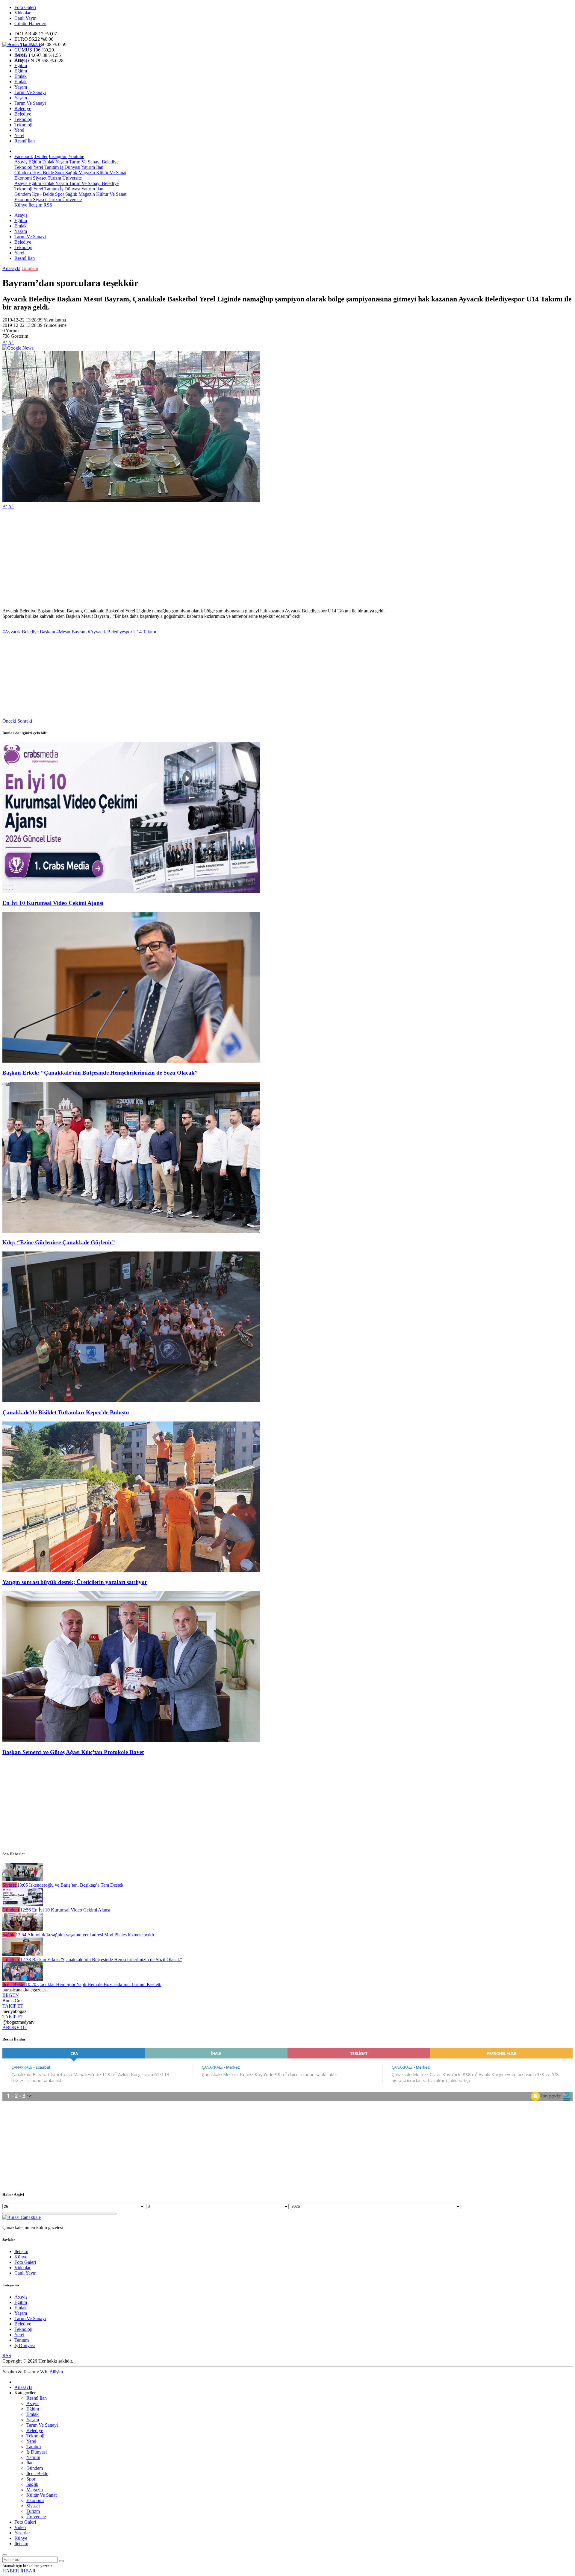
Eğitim (21, 65)
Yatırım (88, 167)
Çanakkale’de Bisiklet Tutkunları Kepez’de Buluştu (66, 1412)
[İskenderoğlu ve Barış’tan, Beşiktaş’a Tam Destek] (23, 1880)
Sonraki (25, 721)
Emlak (21, 76)
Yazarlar (22, 2533)
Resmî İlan (25, 141)
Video (20, 2527)
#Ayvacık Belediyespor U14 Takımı (122, 632)
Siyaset (39, 178)
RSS (48, 205)
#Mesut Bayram (71, 632)
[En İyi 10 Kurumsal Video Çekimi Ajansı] (131, 891)
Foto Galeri (25, 7)
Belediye (23, 109)
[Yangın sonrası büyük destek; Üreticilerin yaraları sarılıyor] (131, 1571)
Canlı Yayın (25, 18)
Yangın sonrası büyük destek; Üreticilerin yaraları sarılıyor (75, 1582)
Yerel (19, 130)
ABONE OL (15, 2027)
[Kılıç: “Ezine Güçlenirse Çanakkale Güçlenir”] (131, 1231)
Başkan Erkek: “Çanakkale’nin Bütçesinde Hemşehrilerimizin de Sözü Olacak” (100, 1073)
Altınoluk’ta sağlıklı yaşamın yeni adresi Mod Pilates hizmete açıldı (85, 1935)
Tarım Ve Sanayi (30, 92)
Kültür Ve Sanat (111, 173)
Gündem (23, 173)
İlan (99, 167)
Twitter (41, 156)
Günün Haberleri (30, 23)
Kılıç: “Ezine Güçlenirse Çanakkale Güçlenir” (59, 1242)
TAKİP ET (13, 2006)
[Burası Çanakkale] (22, 44)
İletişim (35, 205)
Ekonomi (23, 178)
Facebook (24, 156)
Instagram (58, 156)
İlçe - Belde (42, 173)
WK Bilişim (52, 2372)
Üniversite (71, 178)
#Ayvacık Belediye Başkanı (29, 632)
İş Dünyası (69, 167)
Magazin (86, 173)
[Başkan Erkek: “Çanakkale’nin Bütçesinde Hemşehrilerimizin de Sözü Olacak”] (131, 1061)
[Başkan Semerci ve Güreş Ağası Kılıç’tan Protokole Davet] (131, 1740)
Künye (21, 205)
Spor (59, 173)
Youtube (76, 156)
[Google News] (18, 348)
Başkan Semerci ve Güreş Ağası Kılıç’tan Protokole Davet (73, 1752)
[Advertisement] (182, 556)
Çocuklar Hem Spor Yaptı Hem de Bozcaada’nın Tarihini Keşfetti (93, 1984)
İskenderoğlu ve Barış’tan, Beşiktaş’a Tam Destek (70, 1885)
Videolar (22, 13)
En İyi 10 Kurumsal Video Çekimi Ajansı (53, 903)
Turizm (54, 178)
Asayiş (21, 55)
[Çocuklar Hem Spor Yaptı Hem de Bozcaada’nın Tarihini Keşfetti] (23, 1979)
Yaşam (21, 87)
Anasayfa (11, 268)
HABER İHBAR (19, 2571)
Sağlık (71, 173)
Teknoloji (23, 119)
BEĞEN (11, 1995)
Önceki (9, 721)
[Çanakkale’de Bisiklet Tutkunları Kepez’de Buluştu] (131, 1401)
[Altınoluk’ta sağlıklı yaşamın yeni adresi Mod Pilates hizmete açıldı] (23, 1929)
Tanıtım (51, 167)
